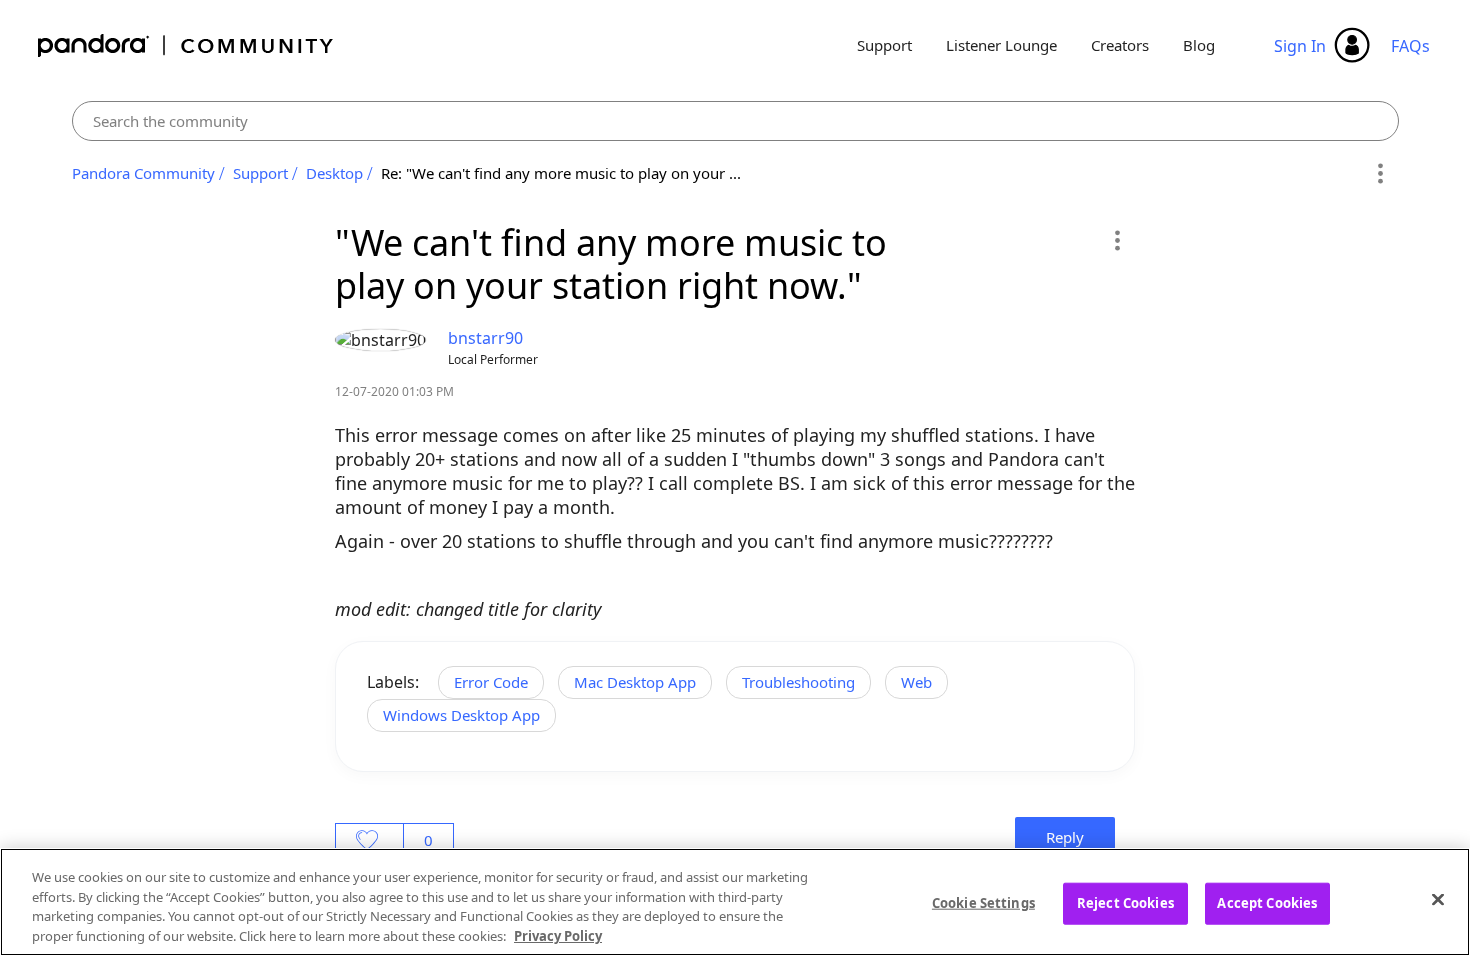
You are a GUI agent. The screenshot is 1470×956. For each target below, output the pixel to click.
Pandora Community (186, 45)
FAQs (1410, 46)
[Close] (1438, 899)
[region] (735, 902)
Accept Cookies (1267, 903)
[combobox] (735, 121)
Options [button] (1380, 174)
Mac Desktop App (635, 682)
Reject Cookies (1125, 903)
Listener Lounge (1001, 45)
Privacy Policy (558, 935)
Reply (1065, 837)
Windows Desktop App (461, 715)
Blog (1199, 45)
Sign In (1300, 46)
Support (884, 45)
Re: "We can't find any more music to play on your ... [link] (561, 173)
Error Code (491, 682)
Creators (1120, 45)
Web (916, 682)
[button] (1116, 240)
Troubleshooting (798, 682)
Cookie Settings (983, 903)
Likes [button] (369, 840)
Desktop (334, 173)
